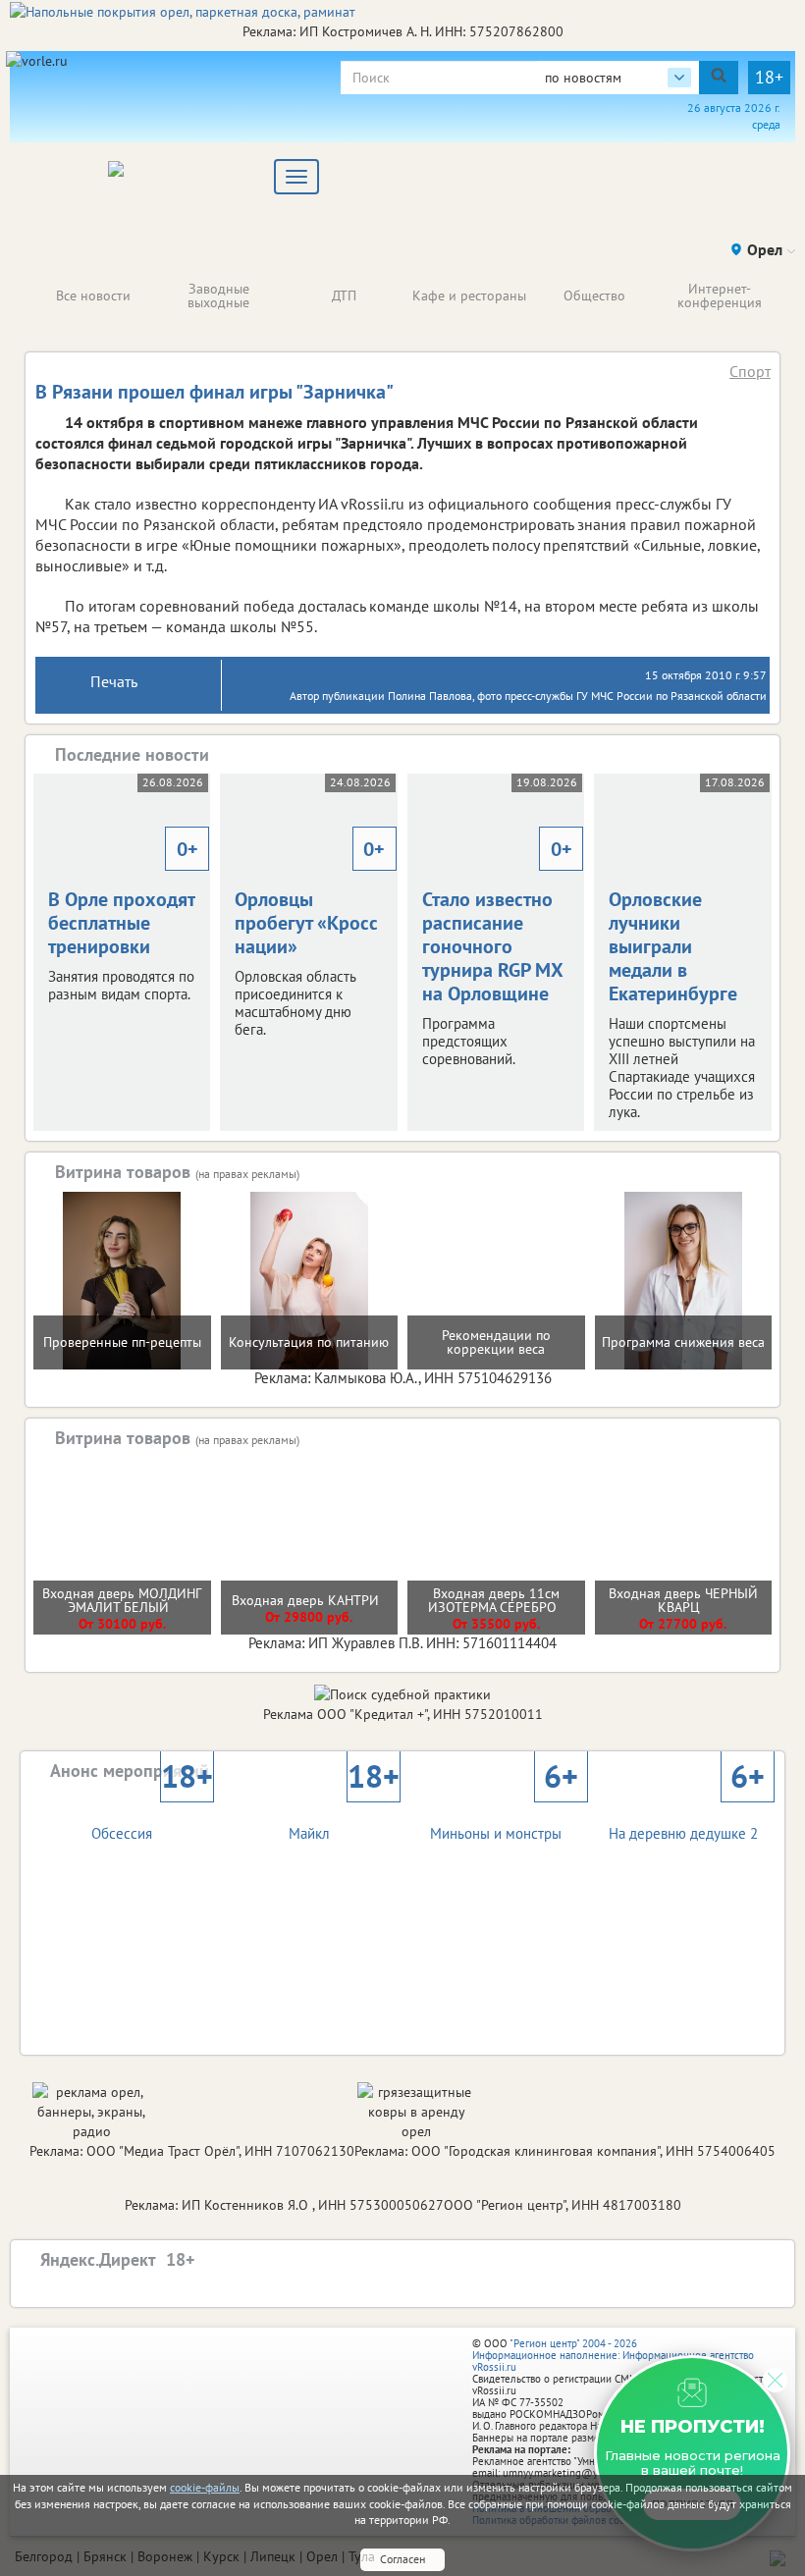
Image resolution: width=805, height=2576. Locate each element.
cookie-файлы (205, 2487)
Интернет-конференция (720, 295)
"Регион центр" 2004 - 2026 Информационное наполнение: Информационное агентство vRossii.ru (613, 2355)
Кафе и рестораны (469, 295)
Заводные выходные (218, 295)
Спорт (750, 371)
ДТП (344, 295)
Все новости (93, 295)
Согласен (402, 2559)
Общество (594, 295)
